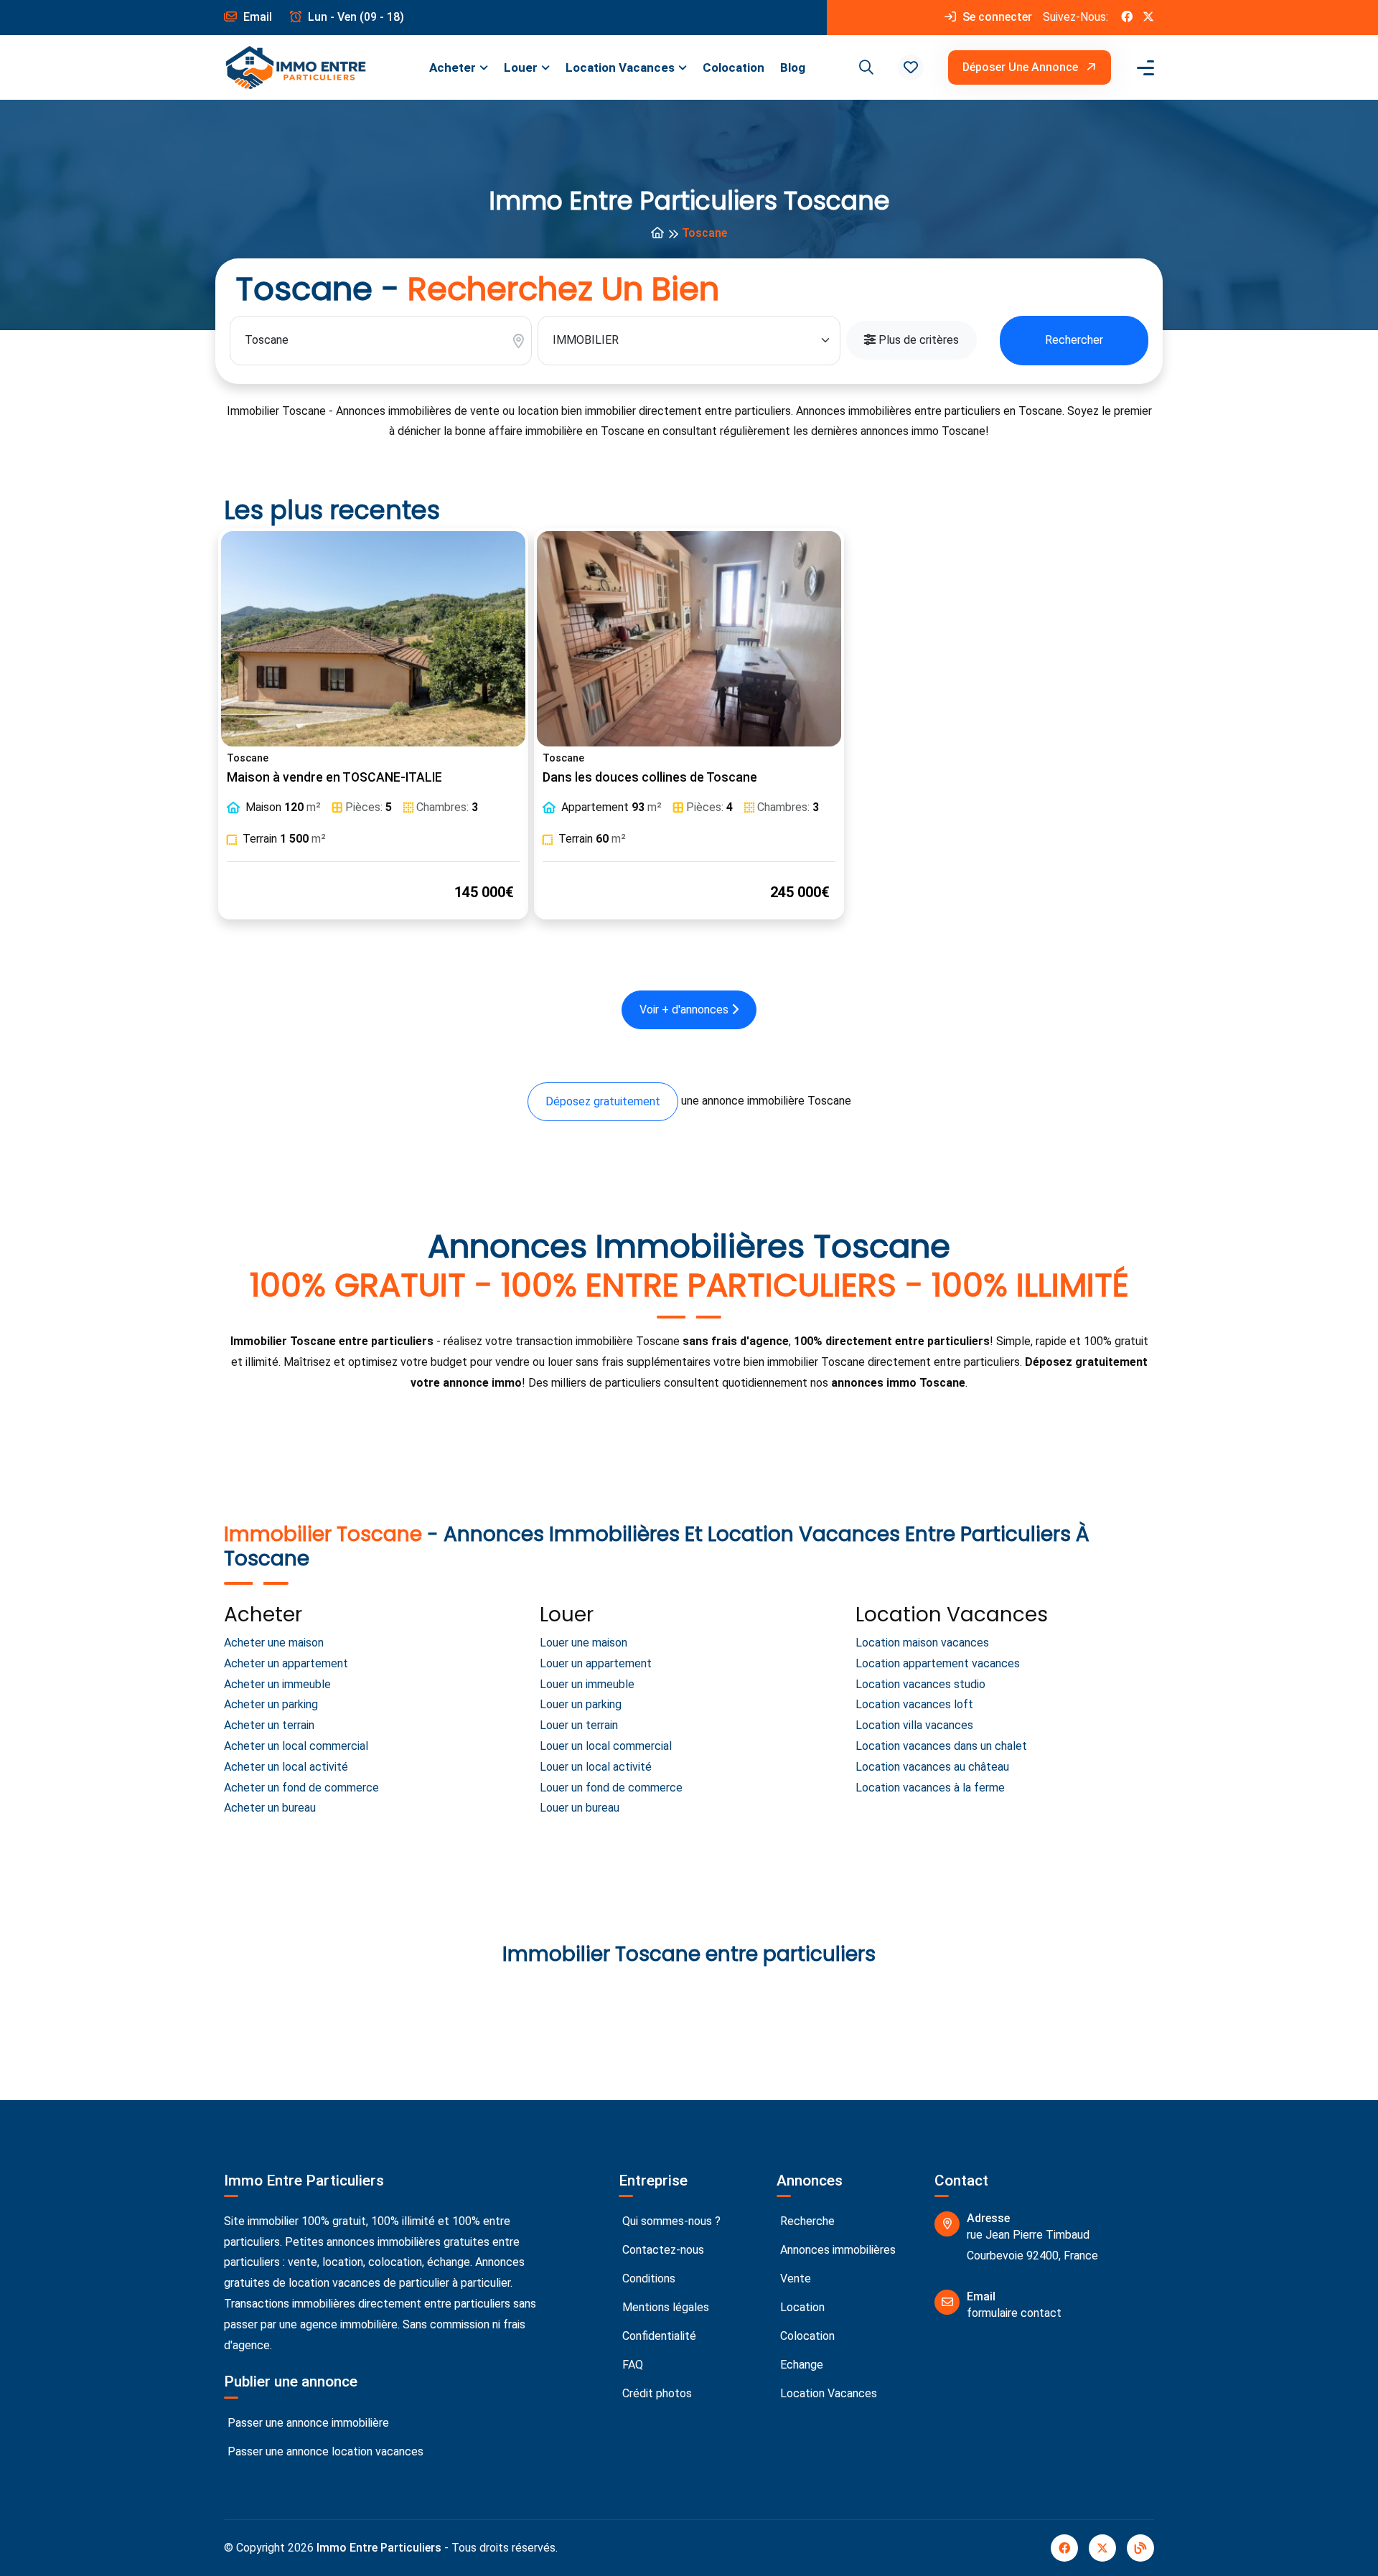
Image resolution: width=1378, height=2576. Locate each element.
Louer (521, 67)
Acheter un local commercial (296, 1746)
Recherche (806, 2221)
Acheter (453, 67)
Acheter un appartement (286, 1663)
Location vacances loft (914, 1704)
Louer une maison (583, 1643)
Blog (793, 67)
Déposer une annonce (1022, 67)
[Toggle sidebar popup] (1143, 68)
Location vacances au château (932, 1767)
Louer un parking (581, 1704)
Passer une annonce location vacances (324, 2451)
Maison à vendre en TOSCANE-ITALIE (334, 777)
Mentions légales (664, 2307)
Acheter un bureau (270, 1808)
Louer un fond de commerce (611, 1788)
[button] (911, 67)
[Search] (864, 67)
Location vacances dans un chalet (941, 1746)
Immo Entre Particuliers (379, 2548)
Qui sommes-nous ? (670, 2221)
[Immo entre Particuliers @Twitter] (1148, 18)
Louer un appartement (596, 1663)
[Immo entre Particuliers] (657, 234)
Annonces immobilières (836, 2250)
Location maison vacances (922, 1643)
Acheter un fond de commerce (301, 1788)
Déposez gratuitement (603, 1101)
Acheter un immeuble (277, 1684)
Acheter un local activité (286, 1767)
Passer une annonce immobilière (307, 2423)
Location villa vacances (914, 1725)
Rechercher (1074, 340)
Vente (794, 2278)
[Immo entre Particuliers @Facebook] (1127, 18)
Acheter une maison (274, 1643)
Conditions (647, 2278)
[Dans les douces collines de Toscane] (689, 639)
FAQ (631, 2365)
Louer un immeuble (587, 1684)
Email (256, 17)
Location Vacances (620, 67)
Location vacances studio (920, 1684)
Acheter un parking (271, 1704)
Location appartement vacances (938, 1663)
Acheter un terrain (269, 1725)
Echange (800, 2365)
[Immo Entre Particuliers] (296, 68)
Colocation (733, 67)
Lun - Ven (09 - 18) (355, 17)
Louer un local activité (596, 1767)
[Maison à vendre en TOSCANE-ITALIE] (373, 639)
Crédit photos (656, 2393)
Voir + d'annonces (685, 1010)
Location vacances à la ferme (930, 1788)
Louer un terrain (579, 1725)
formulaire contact (1014, 2313)
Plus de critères (917, 340)
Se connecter (996, 17)
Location (801, 2307)
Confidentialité (658, 2336)
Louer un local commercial (606, 1746)
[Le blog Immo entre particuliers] (1140, 2548)
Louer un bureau (580, 1808)
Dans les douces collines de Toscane (650, 777)
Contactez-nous (662, 2250)
